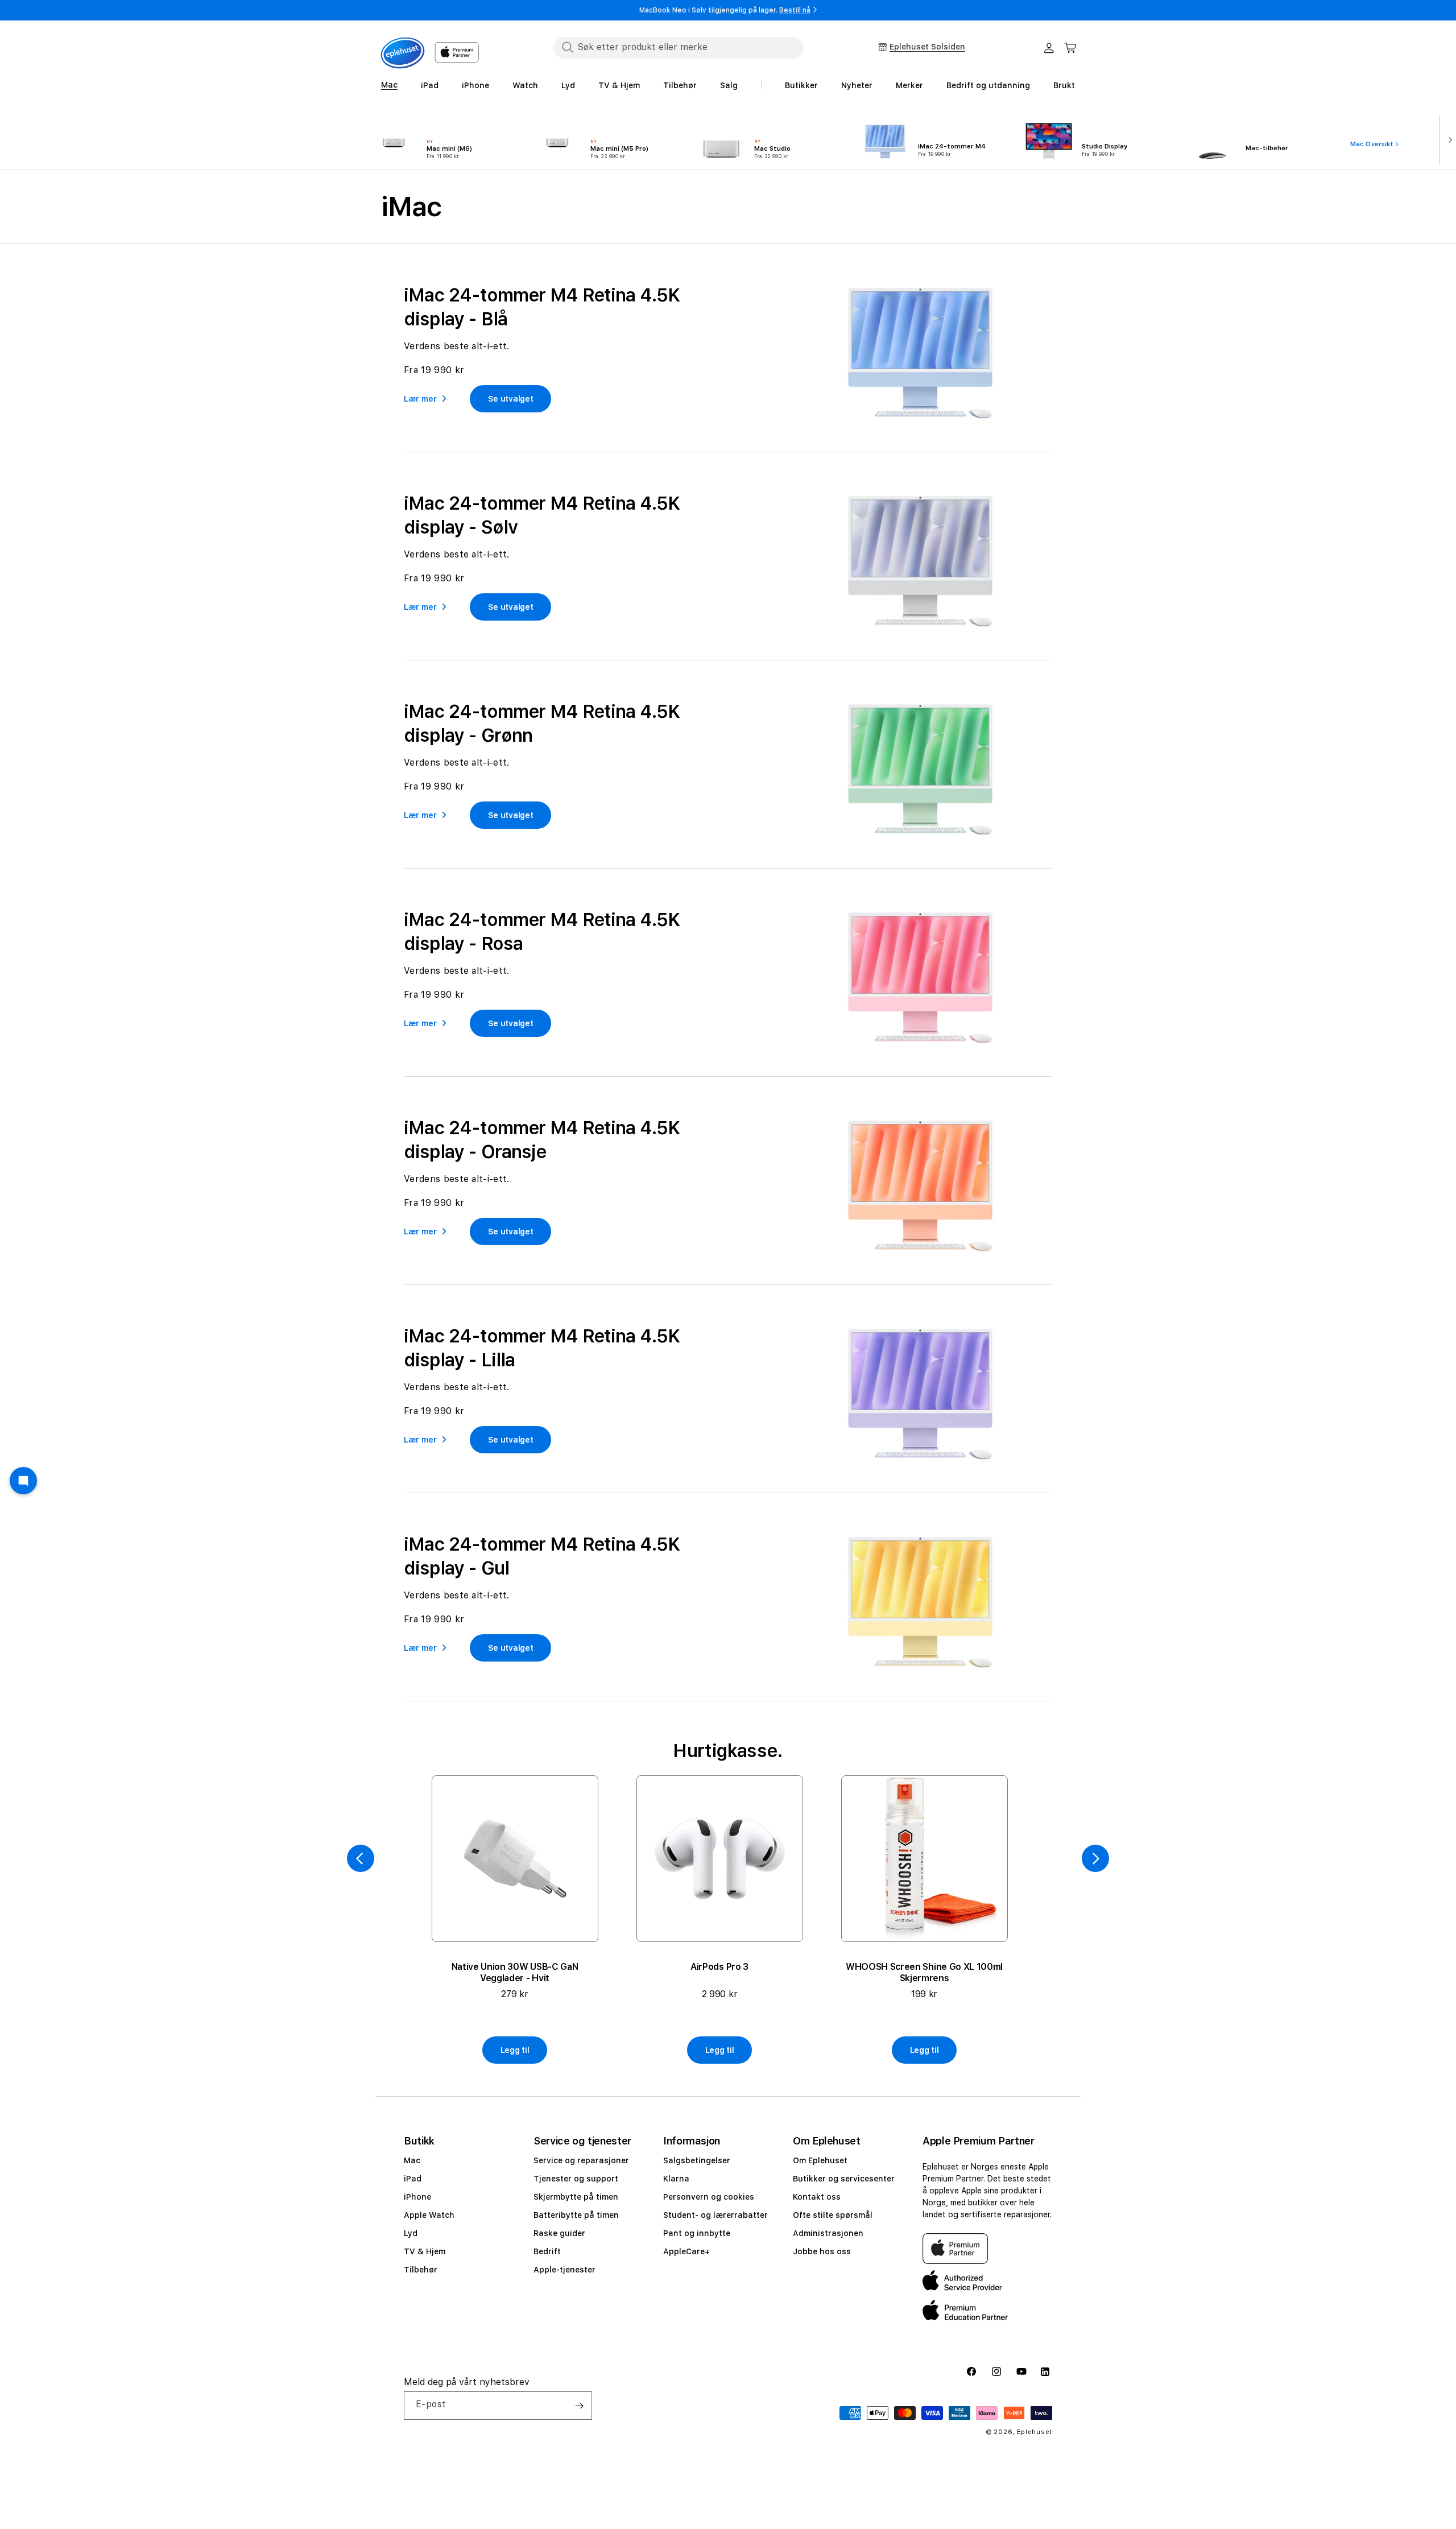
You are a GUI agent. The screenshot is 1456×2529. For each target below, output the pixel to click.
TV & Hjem (425, 2251)
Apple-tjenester (564, 2270)
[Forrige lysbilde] (361, 1858)
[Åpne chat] (23, 1481)
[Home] (403, 53)
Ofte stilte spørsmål (833, 2215)
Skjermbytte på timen (576, 2197)
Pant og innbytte (697, 2233)
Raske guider (559, 2233)
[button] (1070, 48)
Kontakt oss (817, 2197)
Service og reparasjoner (581, 2160)
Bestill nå (795, 10)
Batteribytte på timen (576, 2215)
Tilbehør (421, 2270)
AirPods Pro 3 (719, 1967)
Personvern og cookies (709, 2197)
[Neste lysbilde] (1448, 139)
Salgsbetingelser (697, 2160)
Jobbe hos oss (822, 2251)
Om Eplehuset (820, 2160)
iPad (413, 2179)
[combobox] (679, 47)
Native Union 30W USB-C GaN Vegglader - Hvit (515, 1972)
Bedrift (547, 2251)
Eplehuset (1035, 2432)
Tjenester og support (576, 2179)
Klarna (676, 2179)
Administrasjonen (828, 2233)
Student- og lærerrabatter (715, 2215)
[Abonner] (579, 2406)
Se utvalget (511, 399)
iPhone (417, 2197)
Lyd (411, 2233)
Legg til (515, 2050)
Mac (412, 2160)
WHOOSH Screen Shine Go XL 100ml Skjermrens (924, 1972)
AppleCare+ (686, 2251)
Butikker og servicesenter (844, 2179)
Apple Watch (429, 2215)
